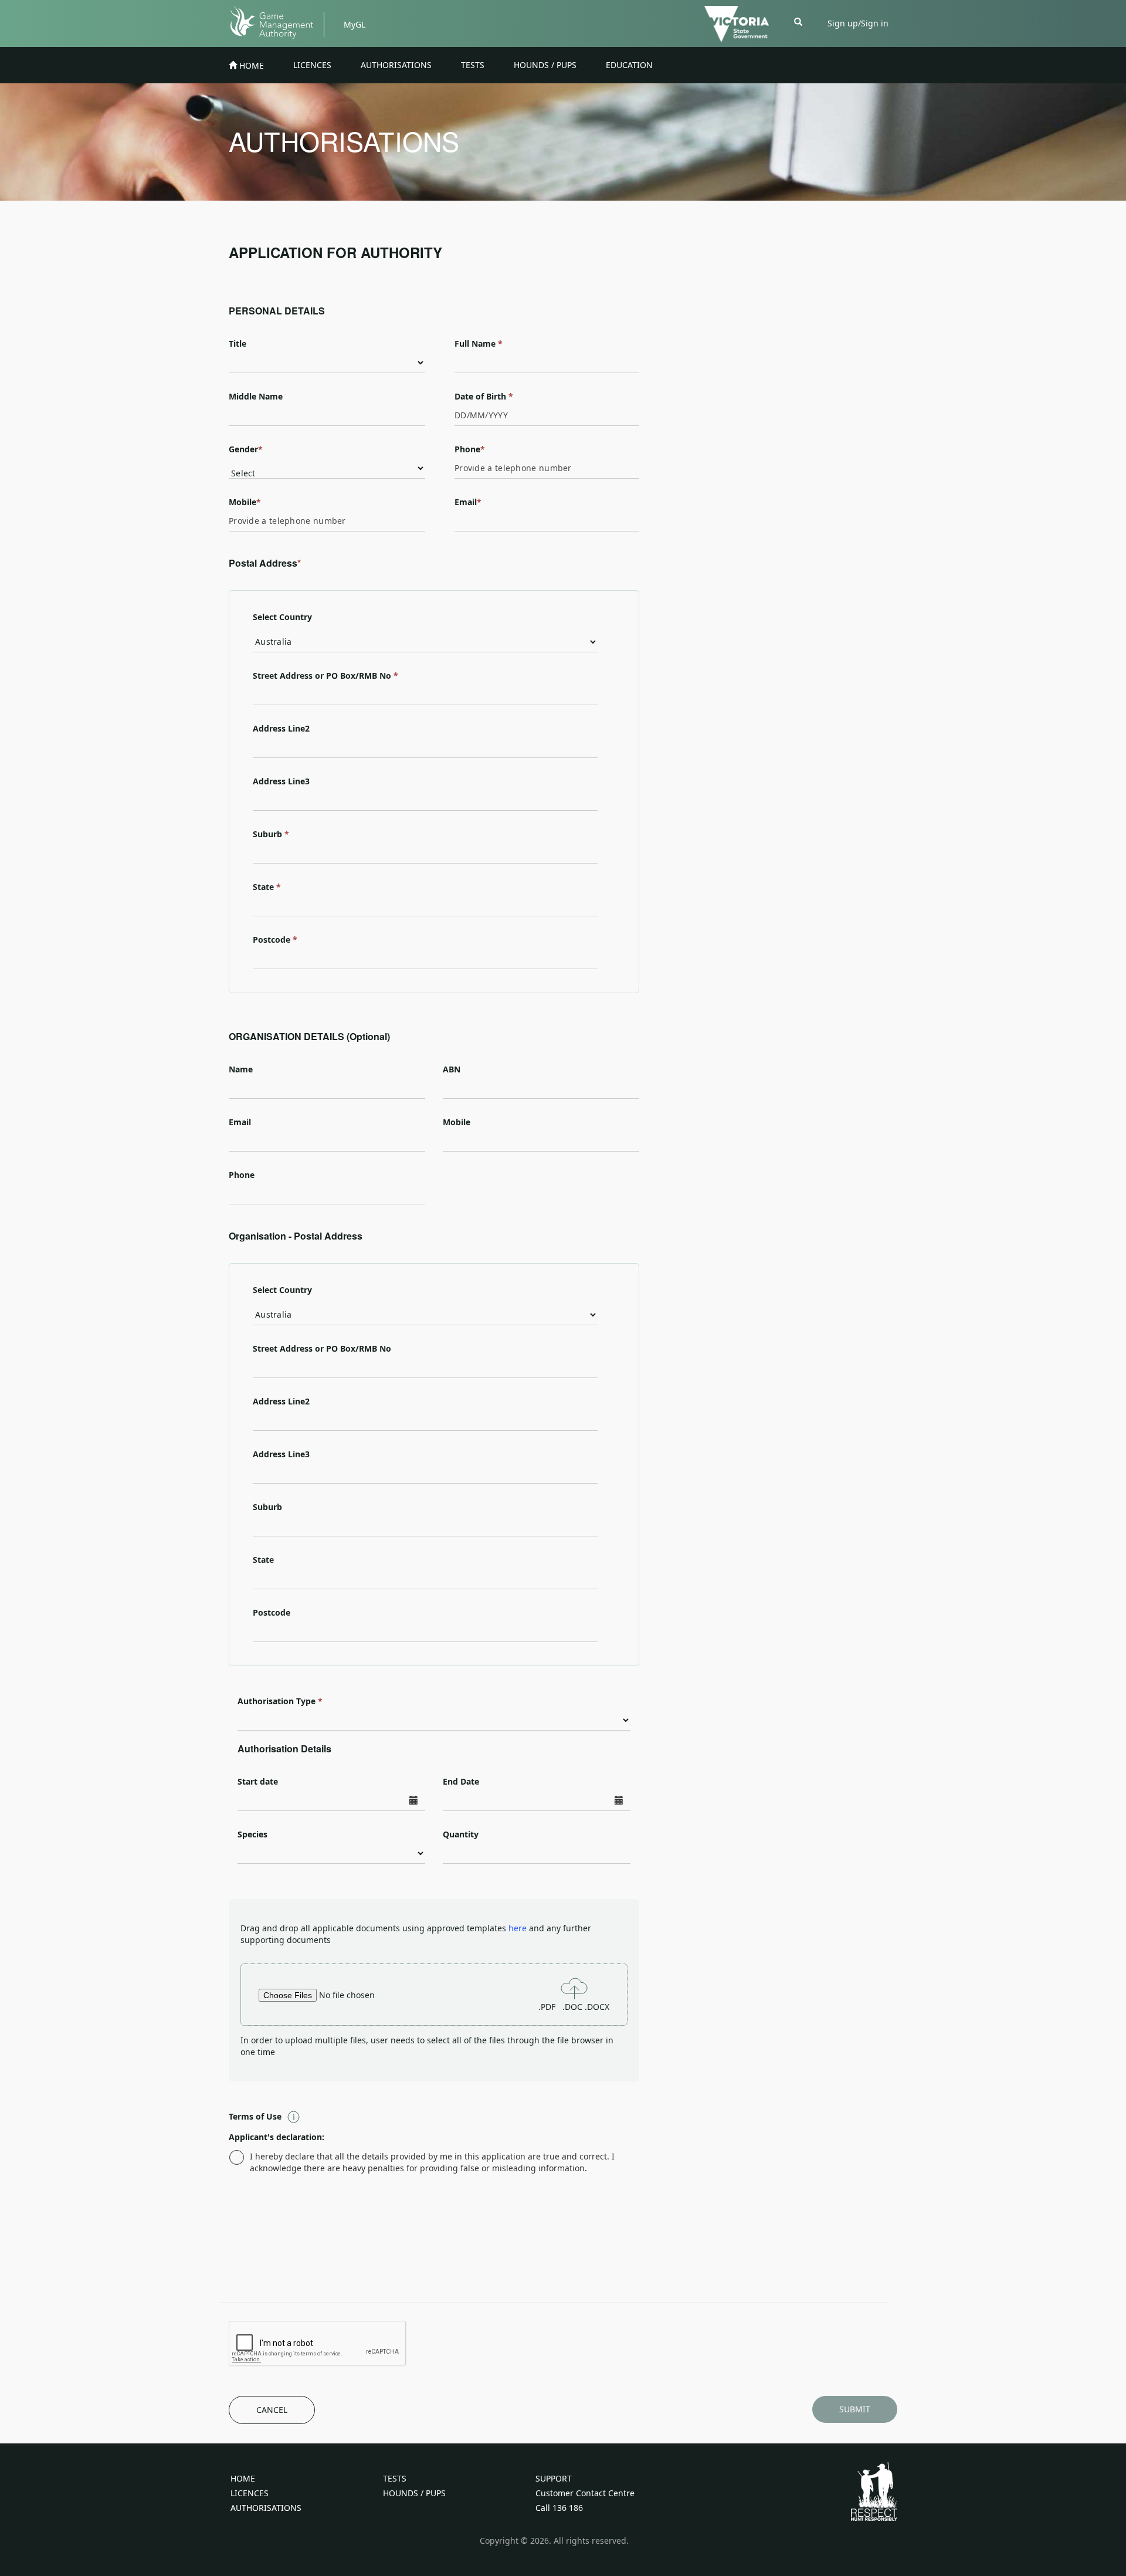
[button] (798, 21)
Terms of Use (255, 2116)
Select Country (282, 617)
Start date (258, 1781)
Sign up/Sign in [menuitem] (858, 23)
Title (238, 343)
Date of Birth (484, 396)
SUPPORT (554, 2478)
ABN (452, 1069)
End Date (461, 1781)
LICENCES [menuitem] (312, 65)
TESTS (395, 2478)
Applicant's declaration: (277, 2137)
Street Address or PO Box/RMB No (325, 676)
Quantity (461, 1834)
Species (252, 1834)
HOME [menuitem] (250, 65)
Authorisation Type (277, 1701)
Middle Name (256, 396)
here (519, 1928)
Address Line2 (281, 728)
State (267, 887)
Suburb (271, 834)
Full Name (475, 343)
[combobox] (425, 695)
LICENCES (250, 2493)
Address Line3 (281, 781)
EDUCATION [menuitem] (629, 65)
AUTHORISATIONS (266, 2508)
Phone (470, 449)
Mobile (245, 502)
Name (241, 1069)
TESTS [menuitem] (473, 65)
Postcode (275, 940)
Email (468, 502)
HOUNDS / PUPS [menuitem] (545, 65)
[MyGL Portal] (277, 21)
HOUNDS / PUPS (414, 2493)
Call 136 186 (559, 2508)
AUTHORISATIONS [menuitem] (396, 65)
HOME (243, 2478)
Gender (246, 449)
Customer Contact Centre (585, 2493)
